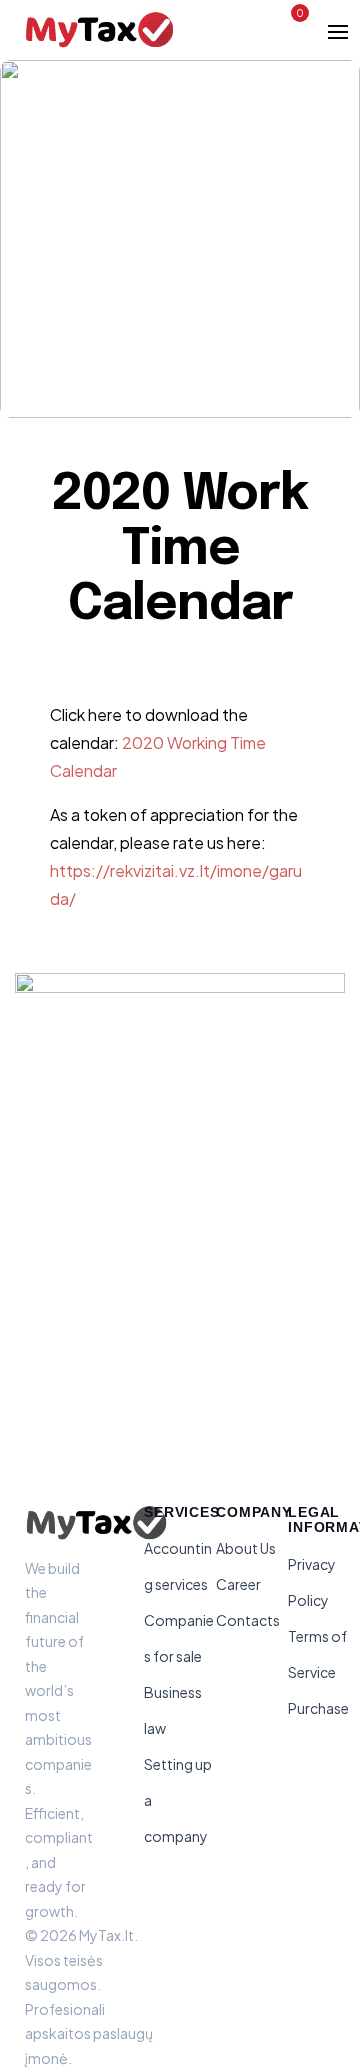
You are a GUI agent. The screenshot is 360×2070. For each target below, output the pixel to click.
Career (238, 1584)
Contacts (248, 1620)
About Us (246, 1548)
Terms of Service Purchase (318, 1672)
